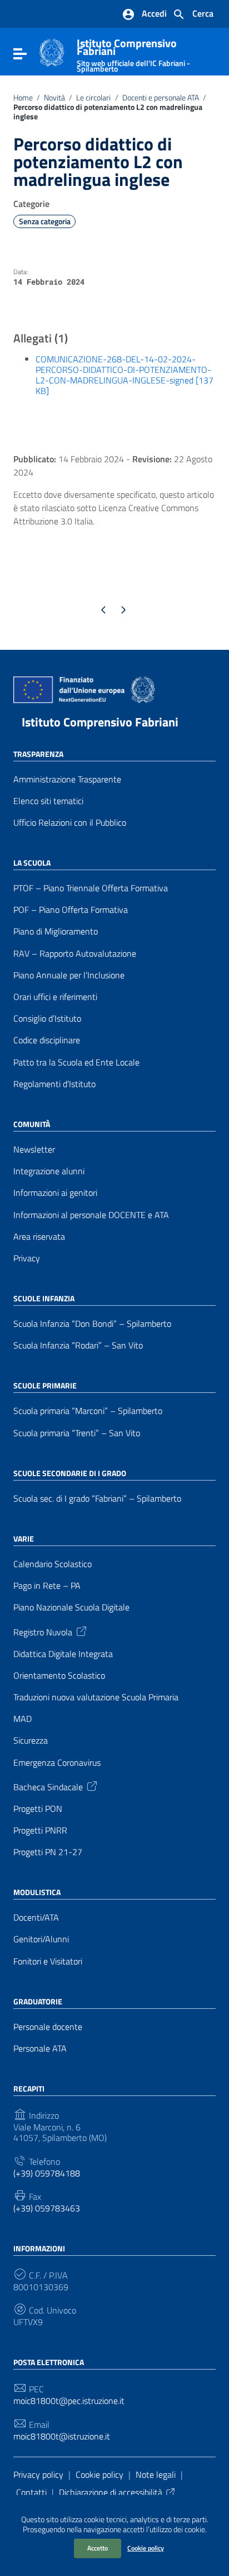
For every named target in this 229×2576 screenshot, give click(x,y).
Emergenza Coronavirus (57, 1763)
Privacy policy (38, 2474)
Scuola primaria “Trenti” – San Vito (77, 1433)
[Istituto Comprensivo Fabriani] (52, 52)
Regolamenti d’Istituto (54, 1084)
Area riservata (39, 1237)
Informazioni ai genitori (55, 1193)
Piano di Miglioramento (56, 931)
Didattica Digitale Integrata (63, 1654)
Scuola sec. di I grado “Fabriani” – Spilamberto (97, 1499)
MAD (23, 1719)
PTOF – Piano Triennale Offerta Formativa (91, 888)
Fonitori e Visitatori (48, 1961)
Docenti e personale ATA (161, 98)
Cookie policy (146, 2548)
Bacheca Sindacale (48, 1786)
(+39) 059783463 (47, 2208)
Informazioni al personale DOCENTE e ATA (91, 1215)
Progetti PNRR (40, 1830)
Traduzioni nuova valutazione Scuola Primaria (96, 1697)
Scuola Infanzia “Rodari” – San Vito (78, 1345)
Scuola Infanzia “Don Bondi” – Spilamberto (92, 1324)
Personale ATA (40, 2049)
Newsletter (34, 1150)
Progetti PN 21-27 (48, 1852)
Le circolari (93, 98)
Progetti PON (38, 1809)
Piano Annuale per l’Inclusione (69, 975)
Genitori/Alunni (41, 1939)
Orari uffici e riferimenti (55, 997)
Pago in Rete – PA (47, 1586)
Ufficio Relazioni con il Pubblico (70, 823)
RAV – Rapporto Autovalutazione (75, 954)
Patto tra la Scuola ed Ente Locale (76, 1062)
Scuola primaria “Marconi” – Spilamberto (88, 1411)
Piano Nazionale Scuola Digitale (71, 1607)
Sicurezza (31, 1741)
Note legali (156, 2474)
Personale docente (48, 2027)
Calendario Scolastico (53, 1564)
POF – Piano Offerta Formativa (71, 910)
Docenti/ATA (36, 1918)
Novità (54, 98)
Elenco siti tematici (48, 801)
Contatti (31, 2492)
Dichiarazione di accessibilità (111, 2492)
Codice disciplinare (47, 1040)
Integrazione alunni (49, 1171)
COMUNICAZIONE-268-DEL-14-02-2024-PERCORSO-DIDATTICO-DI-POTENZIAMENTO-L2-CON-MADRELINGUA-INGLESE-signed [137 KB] (125, 375)
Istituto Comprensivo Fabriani (100, 722)
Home (23, 98)
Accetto (98, 2548)
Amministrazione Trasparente (67, 779)
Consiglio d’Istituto (47, 1019)
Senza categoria (45, 221)
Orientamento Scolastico (59, 1676)
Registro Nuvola (43, 1631)
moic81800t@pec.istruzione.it (69, 2401)
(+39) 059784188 (47, 2173)
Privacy (27, 1258)
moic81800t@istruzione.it (62, 2436)
